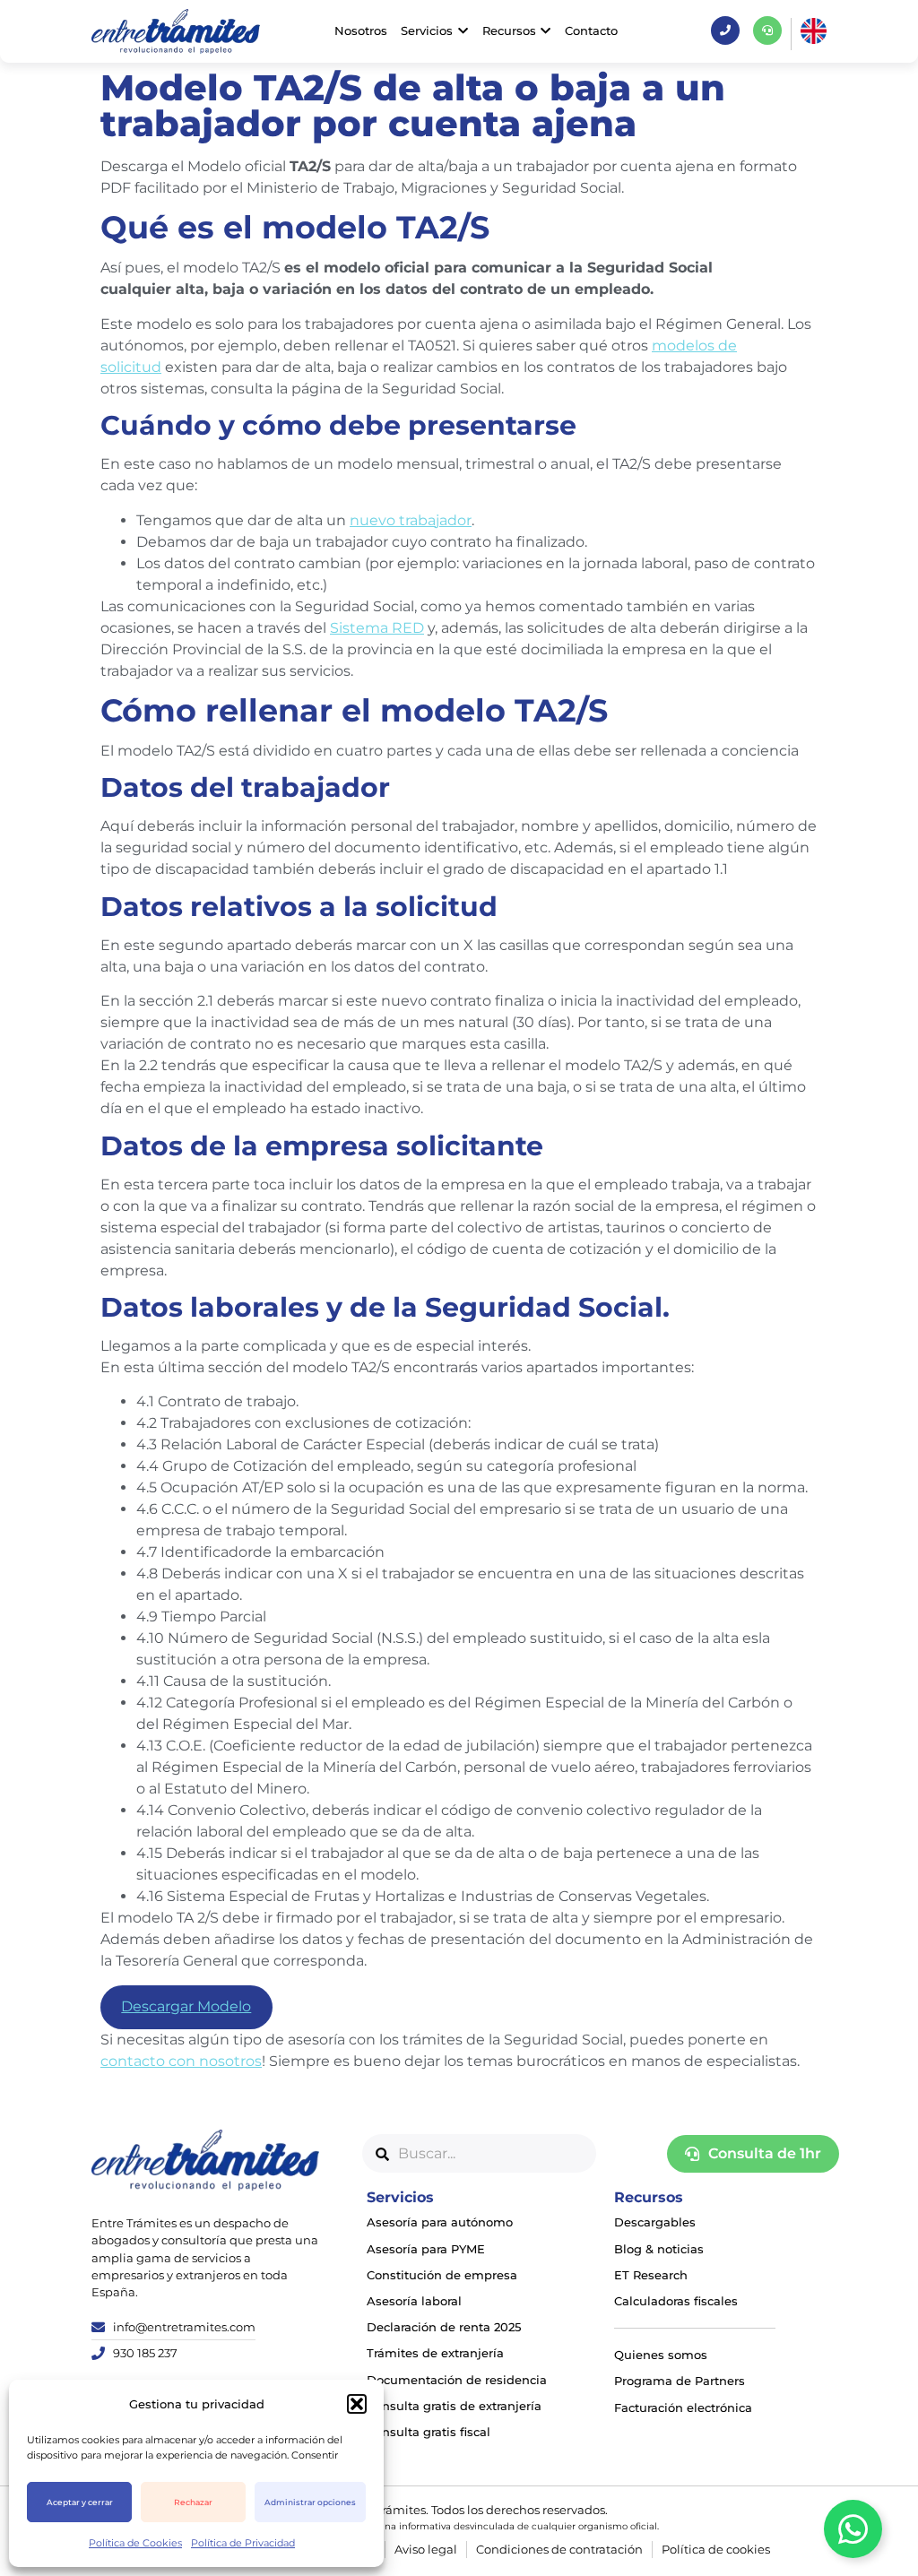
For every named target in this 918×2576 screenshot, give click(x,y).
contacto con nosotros (181, 2061)
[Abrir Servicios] (463, 31)
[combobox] (479, 2153)
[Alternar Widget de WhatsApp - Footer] (853, 2529)
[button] (357, 2404)
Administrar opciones (310, 2502)
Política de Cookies (135, 2543)
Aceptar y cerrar (80, 2502)
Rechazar (193, 2502)
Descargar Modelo (186, 2006)
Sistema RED (377, 628)
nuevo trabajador (411, 520)
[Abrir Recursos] (546, 31)
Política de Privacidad (243, 2543)
